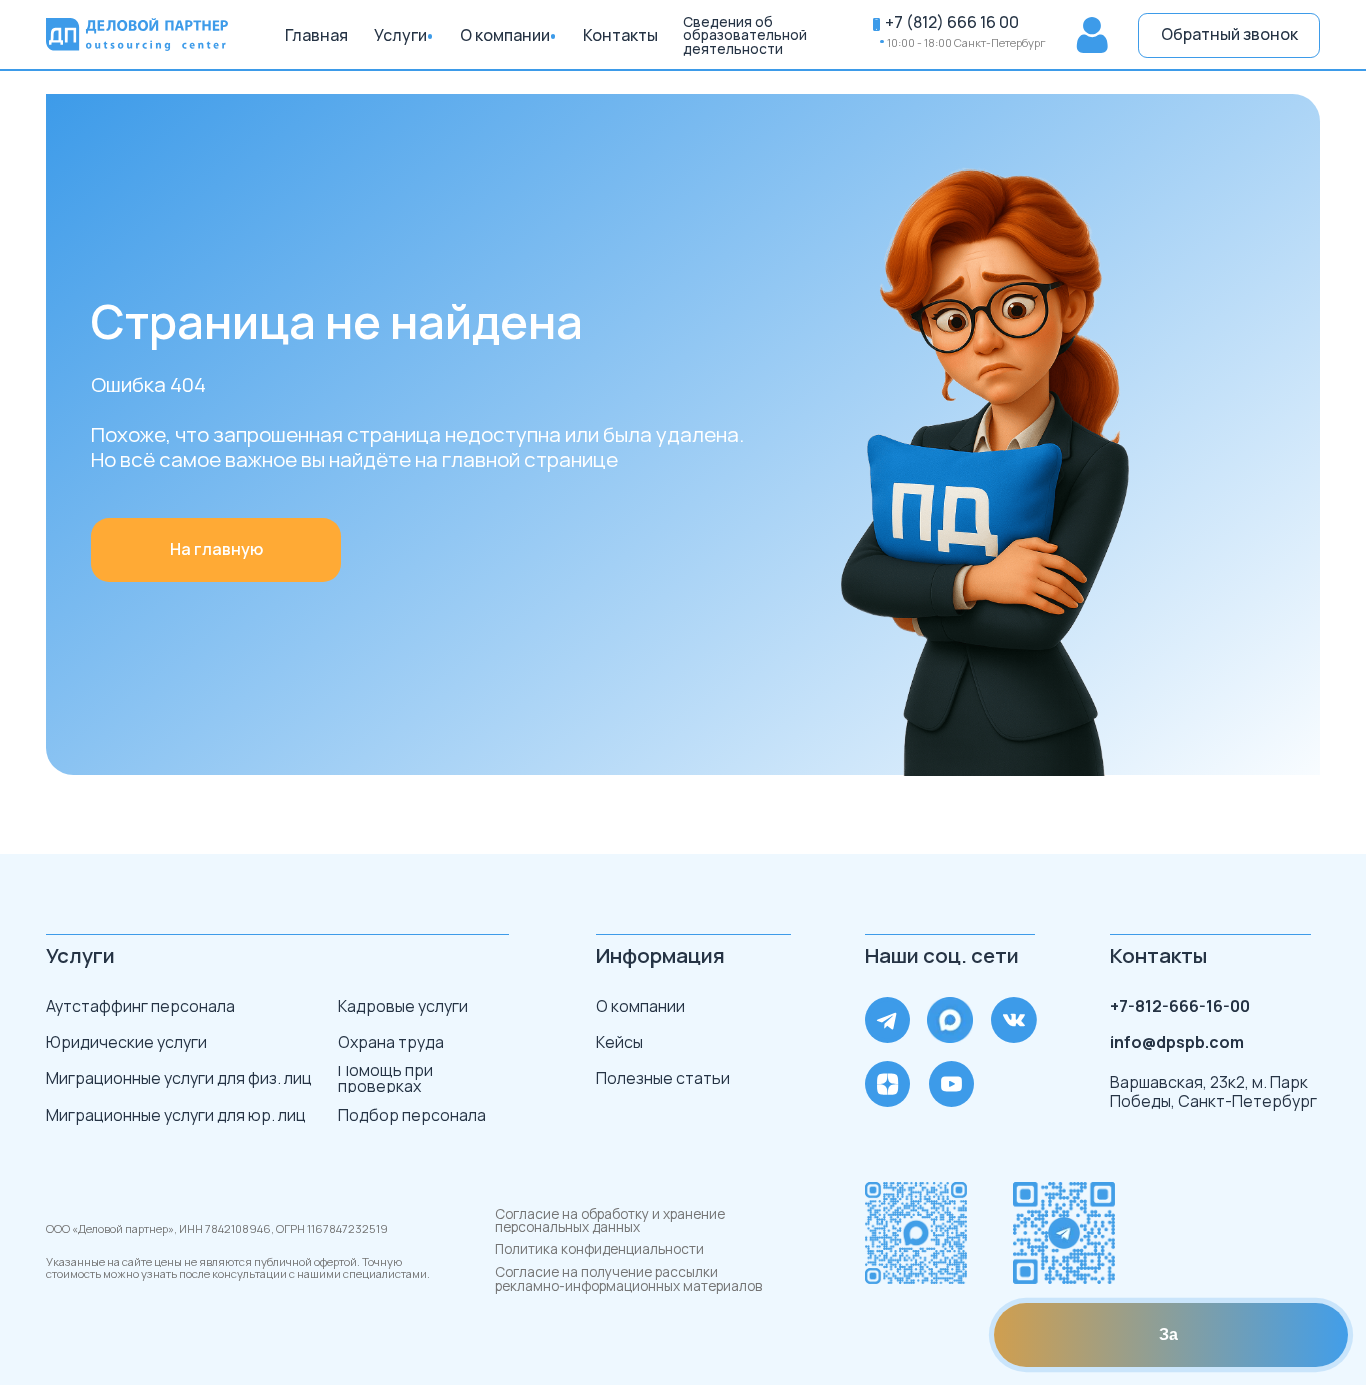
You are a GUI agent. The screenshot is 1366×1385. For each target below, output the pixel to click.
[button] (1229, 36)
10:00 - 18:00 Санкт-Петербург (966, 42)
